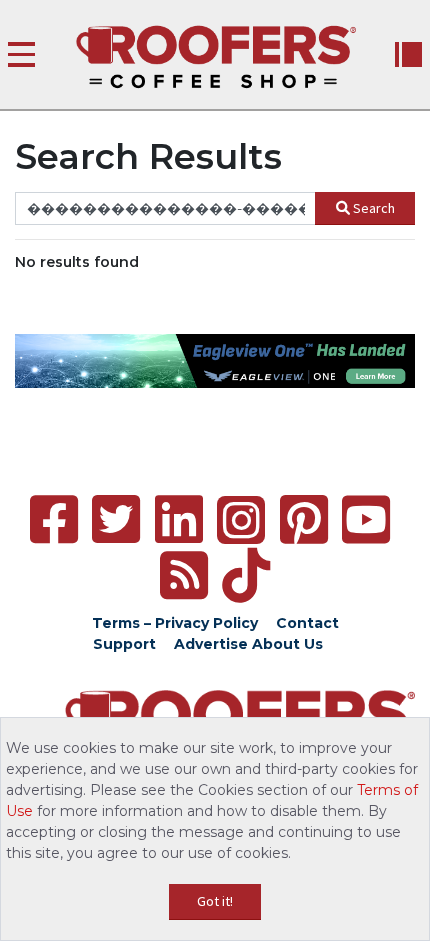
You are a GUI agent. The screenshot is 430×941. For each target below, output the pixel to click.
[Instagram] (241, 520)
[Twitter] (116, 519)
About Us (287, 644)
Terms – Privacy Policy (175, 623)
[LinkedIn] (179, 519)
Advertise (211, 644)
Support (124, 644)
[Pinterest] (304, 519)
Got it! (215, 901)
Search (374, 208)
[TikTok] (246, 575)
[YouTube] (366, 519)
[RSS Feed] (184, 575)
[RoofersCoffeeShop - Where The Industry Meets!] (216, 57)
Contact (307, 623)
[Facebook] (54, 519)
